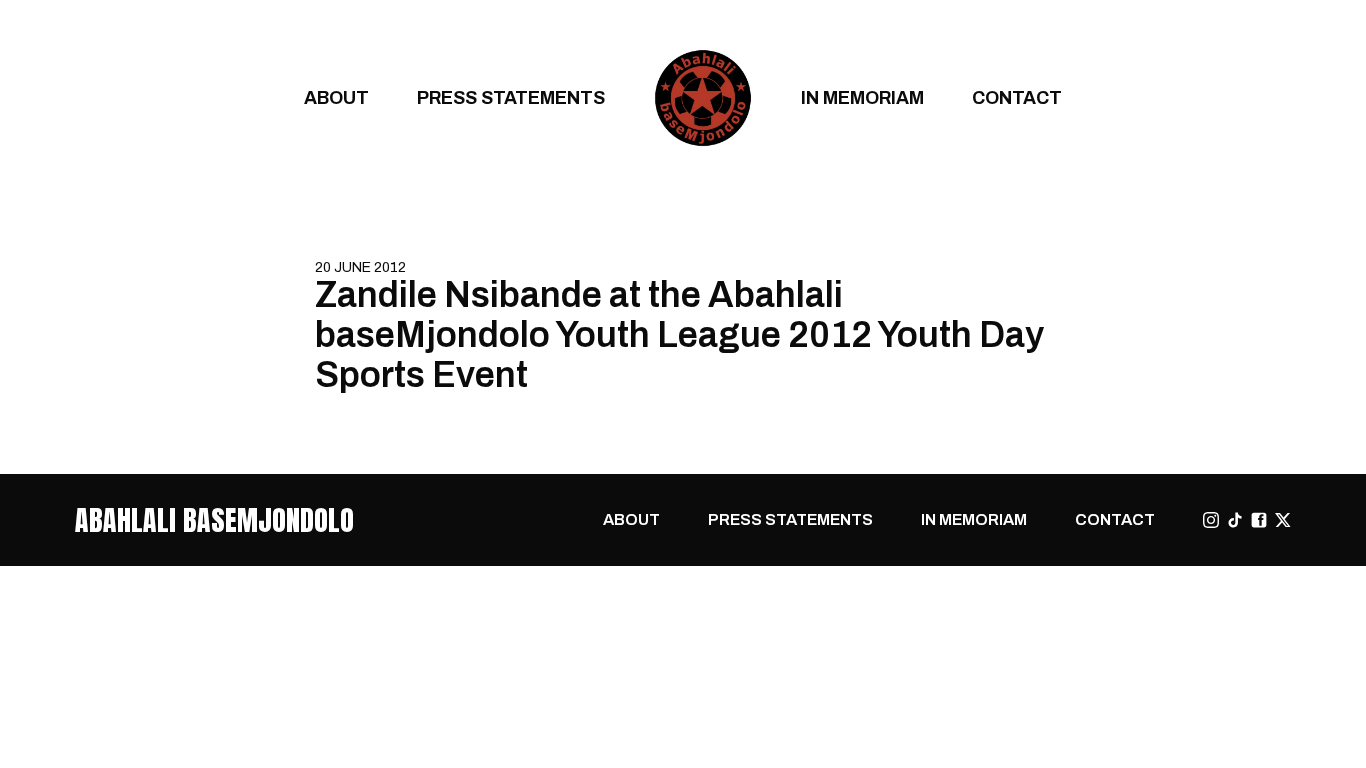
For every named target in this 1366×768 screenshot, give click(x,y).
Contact (1017, 97)
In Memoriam (862, 97)
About (336, 97)
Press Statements (511, 97)
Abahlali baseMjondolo (214, 520)
